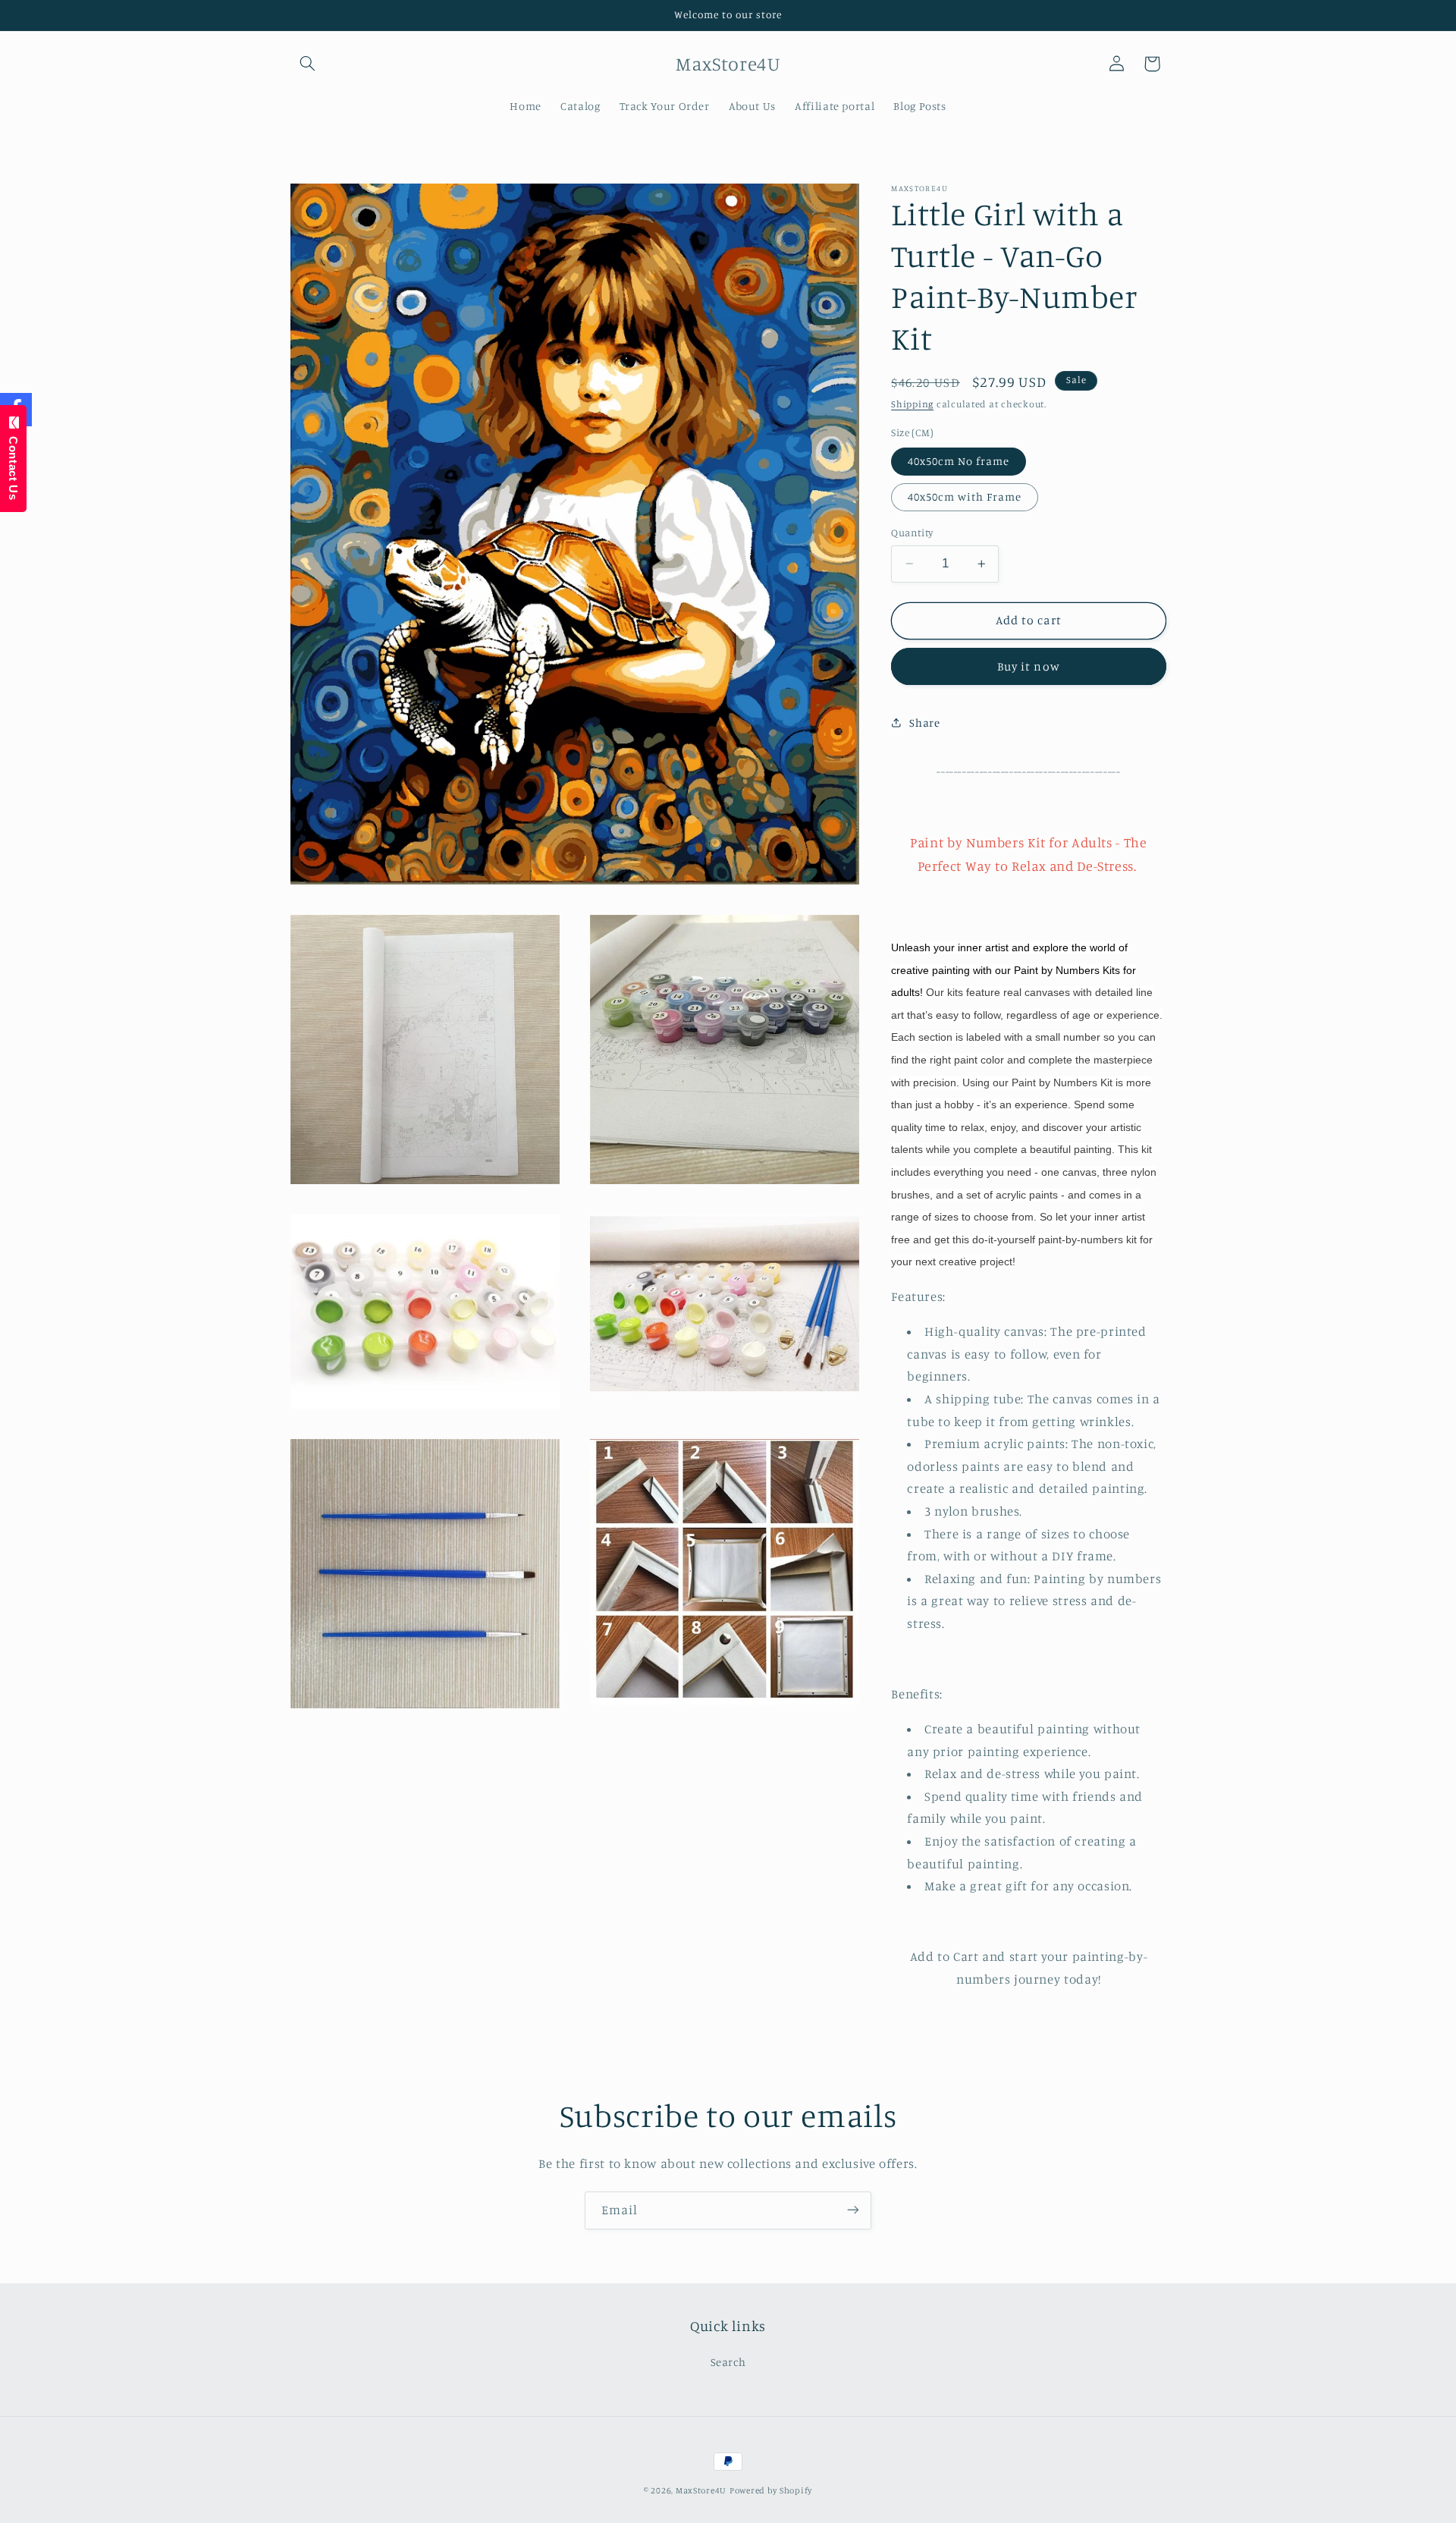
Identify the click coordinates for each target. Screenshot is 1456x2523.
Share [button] (924, 723)
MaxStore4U (701, 2490)
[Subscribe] (853, 2210)
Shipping (912, 404)
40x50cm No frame (959, 461)
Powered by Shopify (771, 2490)
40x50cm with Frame (965, 496)
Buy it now (1029, 666)
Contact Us (13, 464)
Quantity (912, 533)
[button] (308, 64)
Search (728, 2362)
